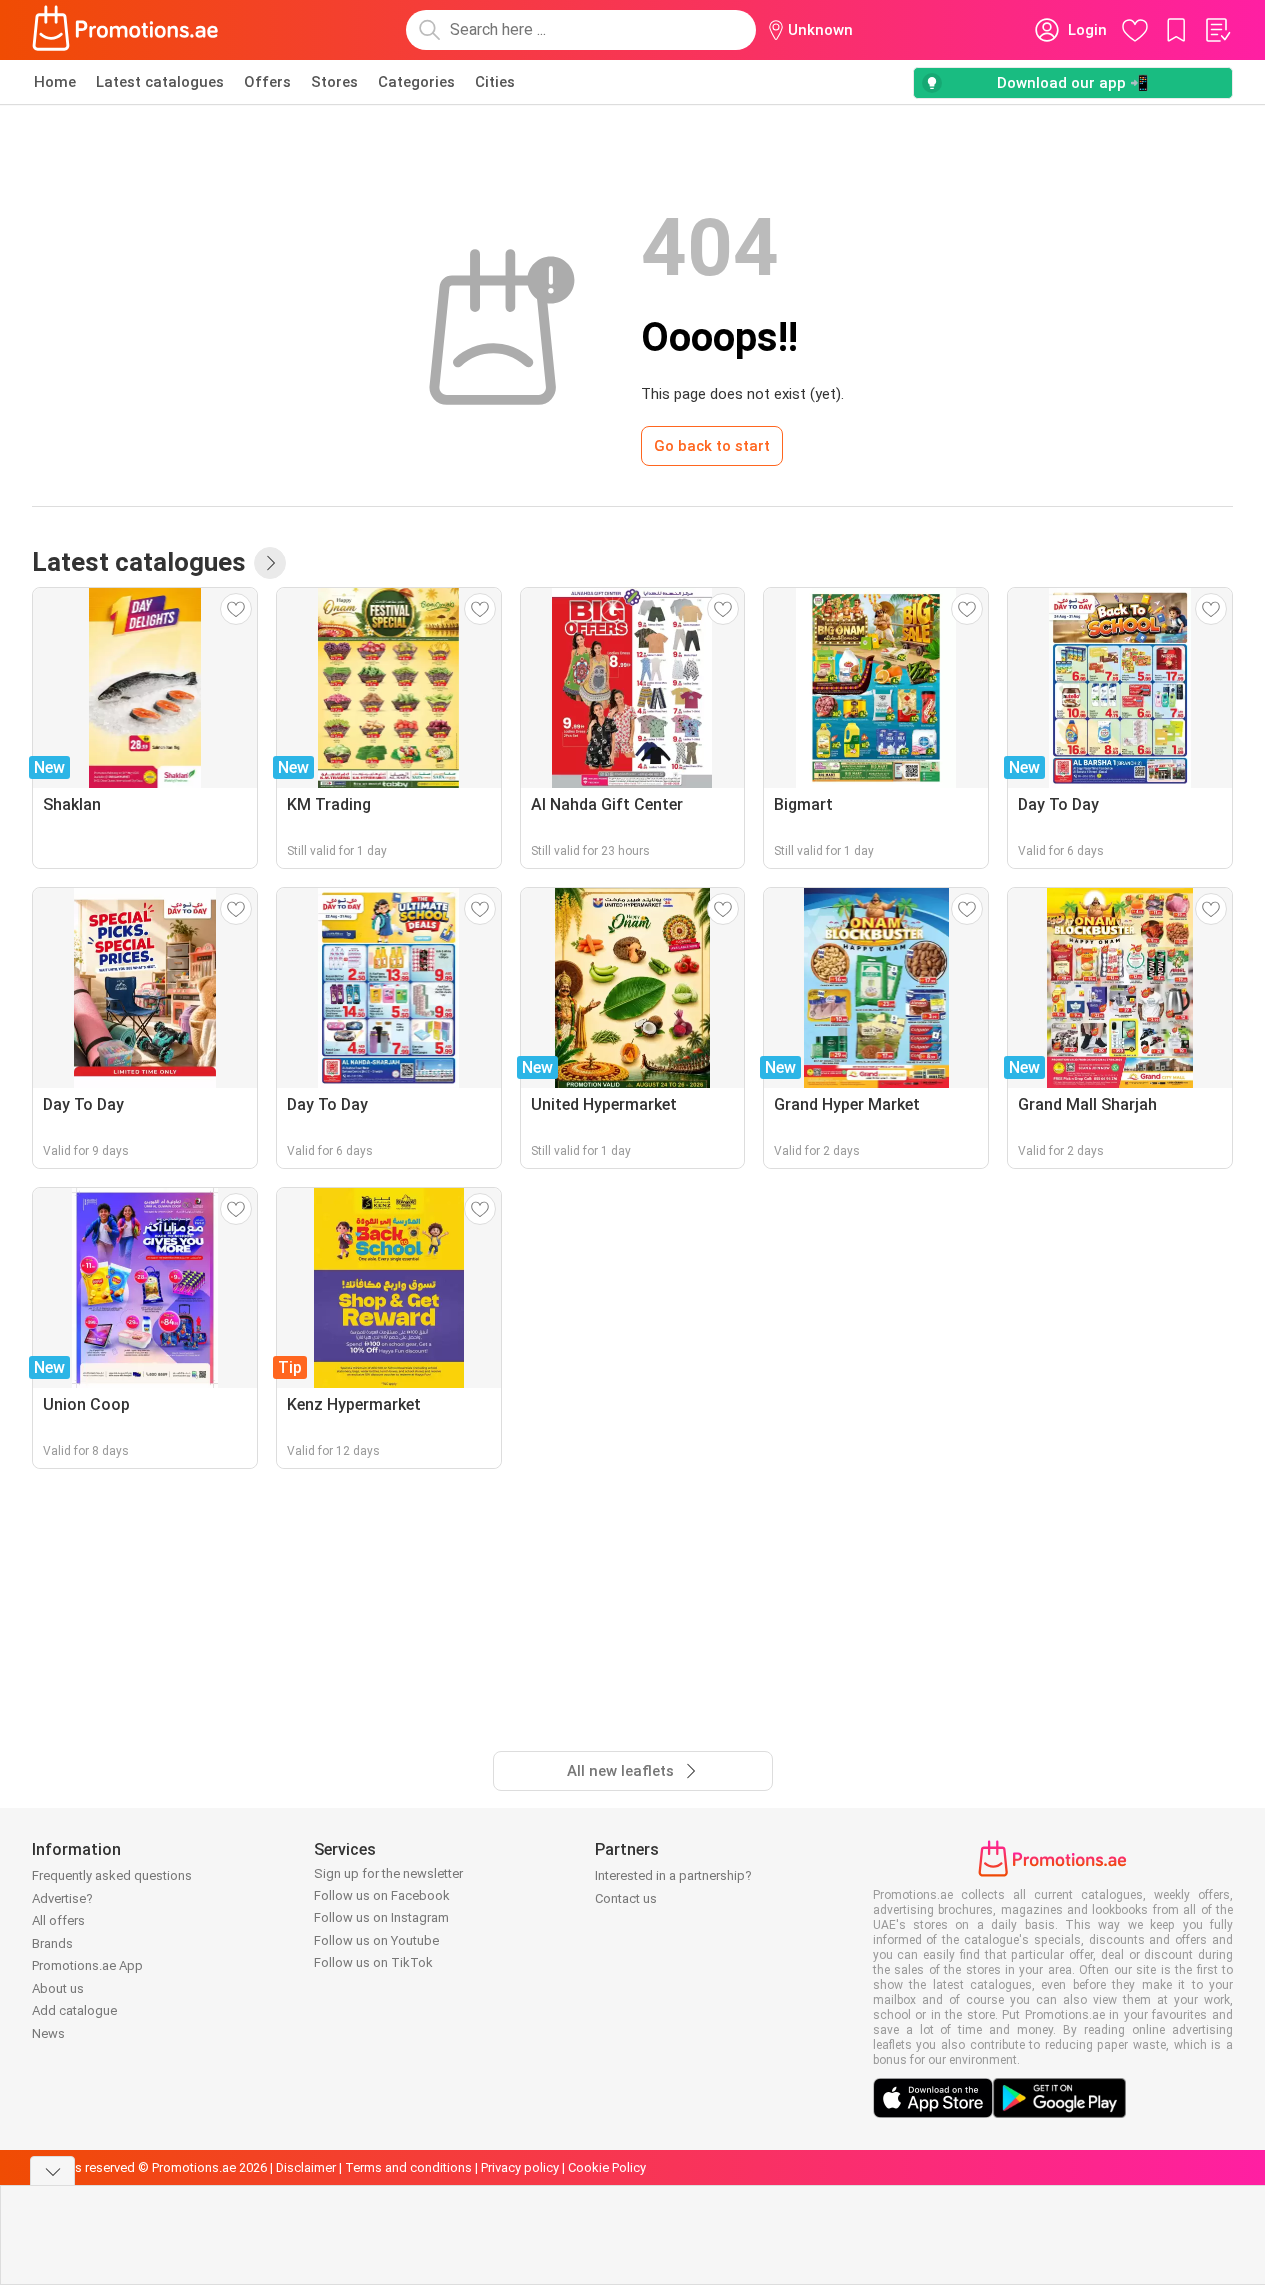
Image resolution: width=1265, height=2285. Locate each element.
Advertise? (62, 1898)
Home (55, 82)
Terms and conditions (408, 2167)
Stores (334, 82)
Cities (495, 82)
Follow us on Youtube (376, 1940)
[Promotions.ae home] (126, 30)
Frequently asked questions (112, 1875)
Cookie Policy (607, 2167)
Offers (267, 82)
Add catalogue (74, 2010)
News (48, 2033)
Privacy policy (520, 2167)
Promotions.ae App (87, 1965)
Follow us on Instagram (381, 1917)
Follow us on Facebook (382, 1895)
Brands (52, 1943)
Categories (416, 82)
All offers (58, 1920)
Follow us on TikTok (373, 1962)
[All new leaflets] (270, 563)
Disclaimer (306, 2167)
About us (58, 1988)
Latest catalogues (160, 82)
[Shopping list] (1217, 30)
